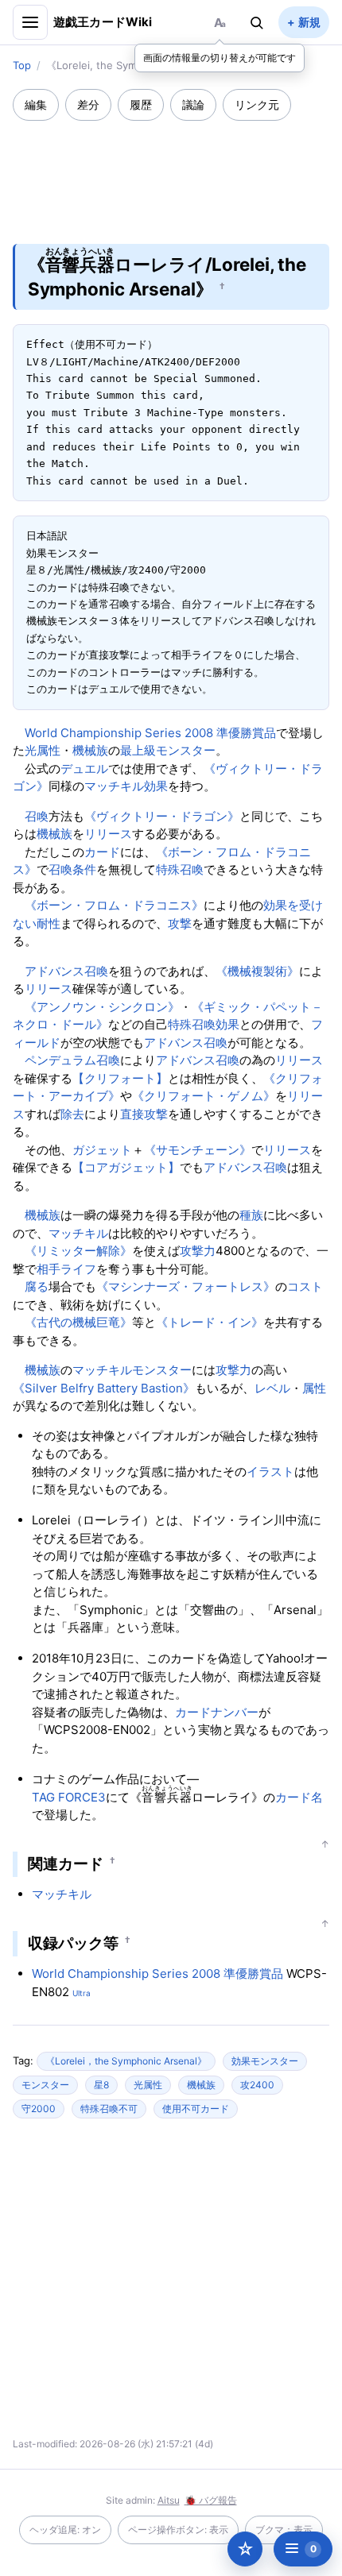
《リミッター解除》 (78, 1251)
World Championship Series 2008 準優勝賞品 (150, 733)
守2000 (39, 2109)
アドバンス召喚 (66, 971)
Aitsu (169, 2500)
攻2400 (257, 2085)
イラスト (270, 1471)
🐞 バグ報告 (211, 2500)
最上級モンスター (168, 750)
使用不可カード (196, 2109)
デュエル (84, 769)
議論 (193, 104)
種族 (251, 1215)
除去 (72, 1114)
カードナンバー (217, 1712)
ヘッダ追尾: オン (65, 2530)
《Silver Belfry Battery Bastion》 (104, 1388)
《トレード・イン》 (210, 1322)
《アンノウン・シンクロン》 (102, 1007)
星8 (101, 2085)
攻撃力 (198, 1251)
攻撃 (180, 923)
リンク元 (257, 104)
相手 (49, 1269)
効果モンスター (265, 2061)
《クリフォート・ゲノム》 (204, 1096)
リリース (108, 834)
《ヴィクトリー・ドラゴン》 (162, 816)
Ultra (82, 1993)
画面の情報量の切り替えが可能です (220, 58)
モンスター (162, 1370)
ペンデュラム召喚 (72, 1060)
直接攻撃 (144, 1114)
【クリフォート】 (120, 1078)
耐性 (49, 923)
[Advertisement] (171, 172)
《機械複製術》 (257, 971)
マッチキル (114, 786)
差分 (88, 104)
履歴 (141, 104)
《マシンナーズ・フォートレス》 (186, 1286)
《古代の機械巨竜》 (78, 1322)
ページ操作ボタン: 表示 (178, 2530)
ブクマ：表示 (284, 2530)
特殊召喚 (180, 869)
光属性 (43, 750)
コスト (305, 1286)
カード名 (299, 1797)
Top (22, 65)
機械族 (90, 750)
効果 (156, 786)
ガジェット (102, 1150)
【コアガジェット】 (126, 1167)
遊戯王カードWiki (103, 22)
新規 (309, 22)
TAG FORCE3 (69, 1797)
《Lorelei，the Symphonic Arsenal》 (126, 2061)
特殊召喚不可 (109, 2109)
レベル (272, 1388)
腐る (37, 1286)
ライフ (78, 1269)
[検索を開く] (257, 22)
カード (102, 852)
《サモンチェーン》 (198, 1150)
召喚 (37, 816)
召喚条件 (72, 869)
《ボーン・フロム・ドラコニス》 (114, 905)
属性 (314, 1388)
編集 (36, 104)
